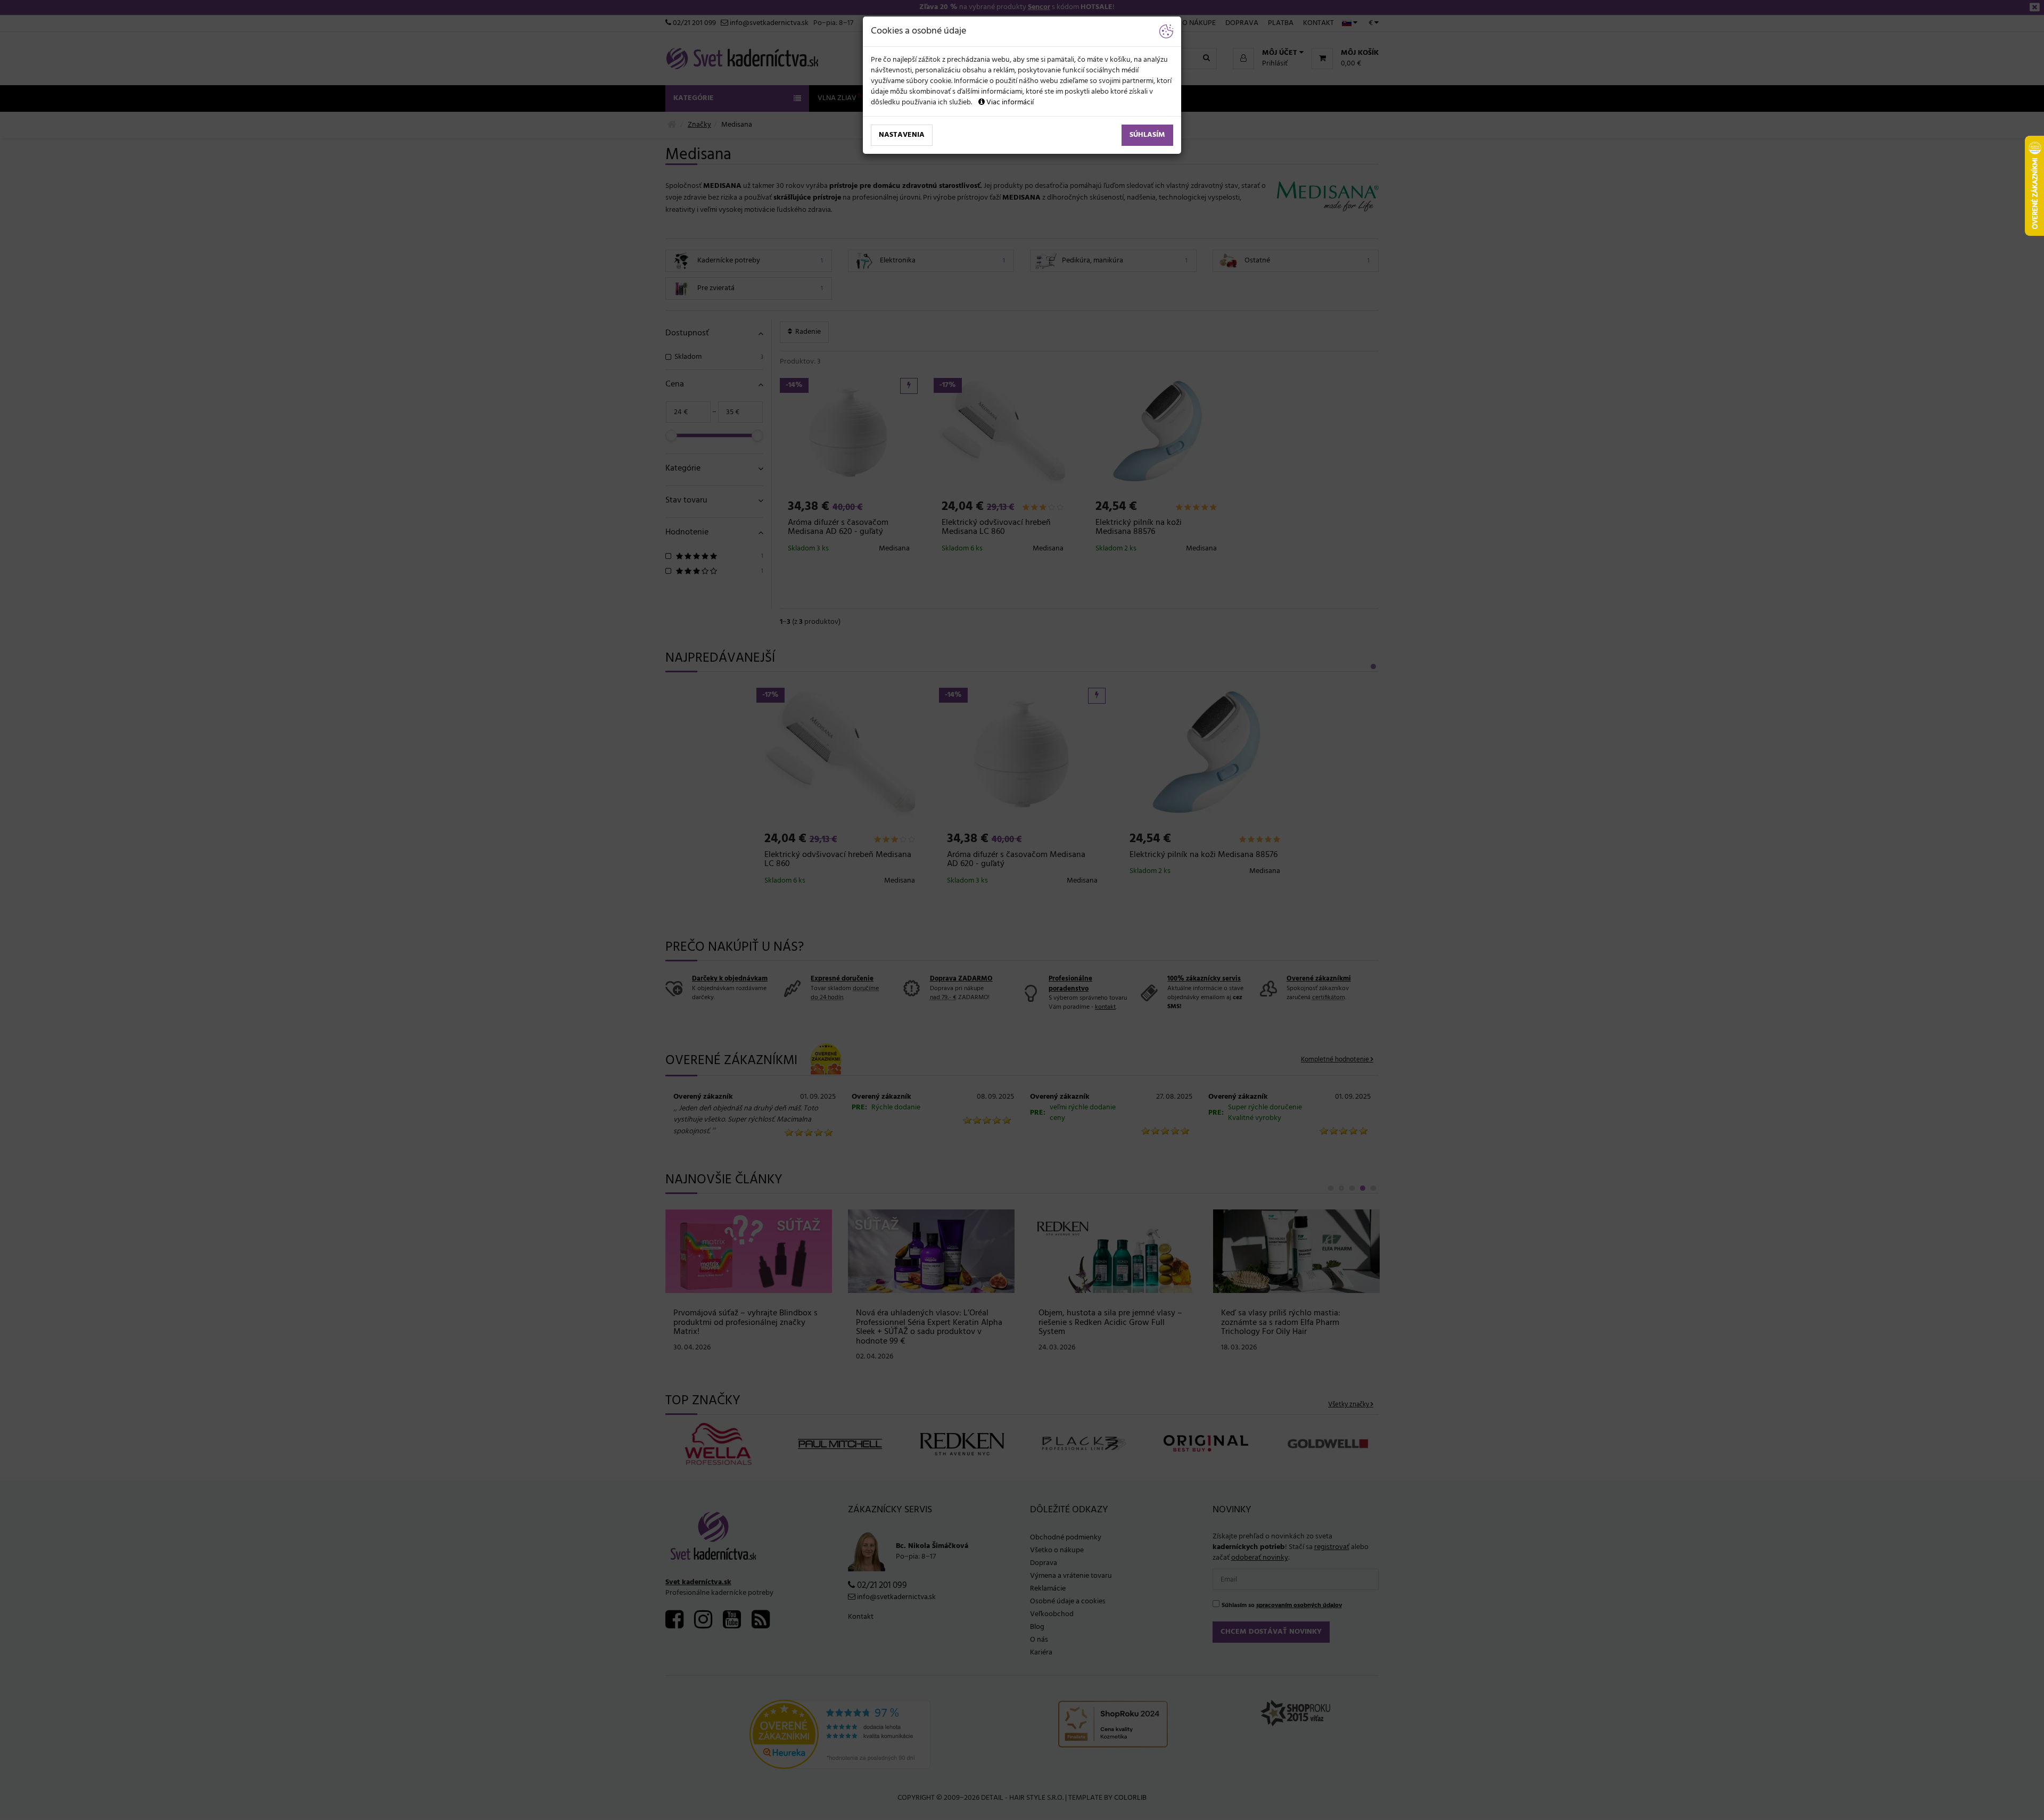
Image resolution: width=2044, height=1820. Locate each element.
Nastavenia (902, 135)
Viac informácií (1009, 102)
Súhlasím (1147, 135)
